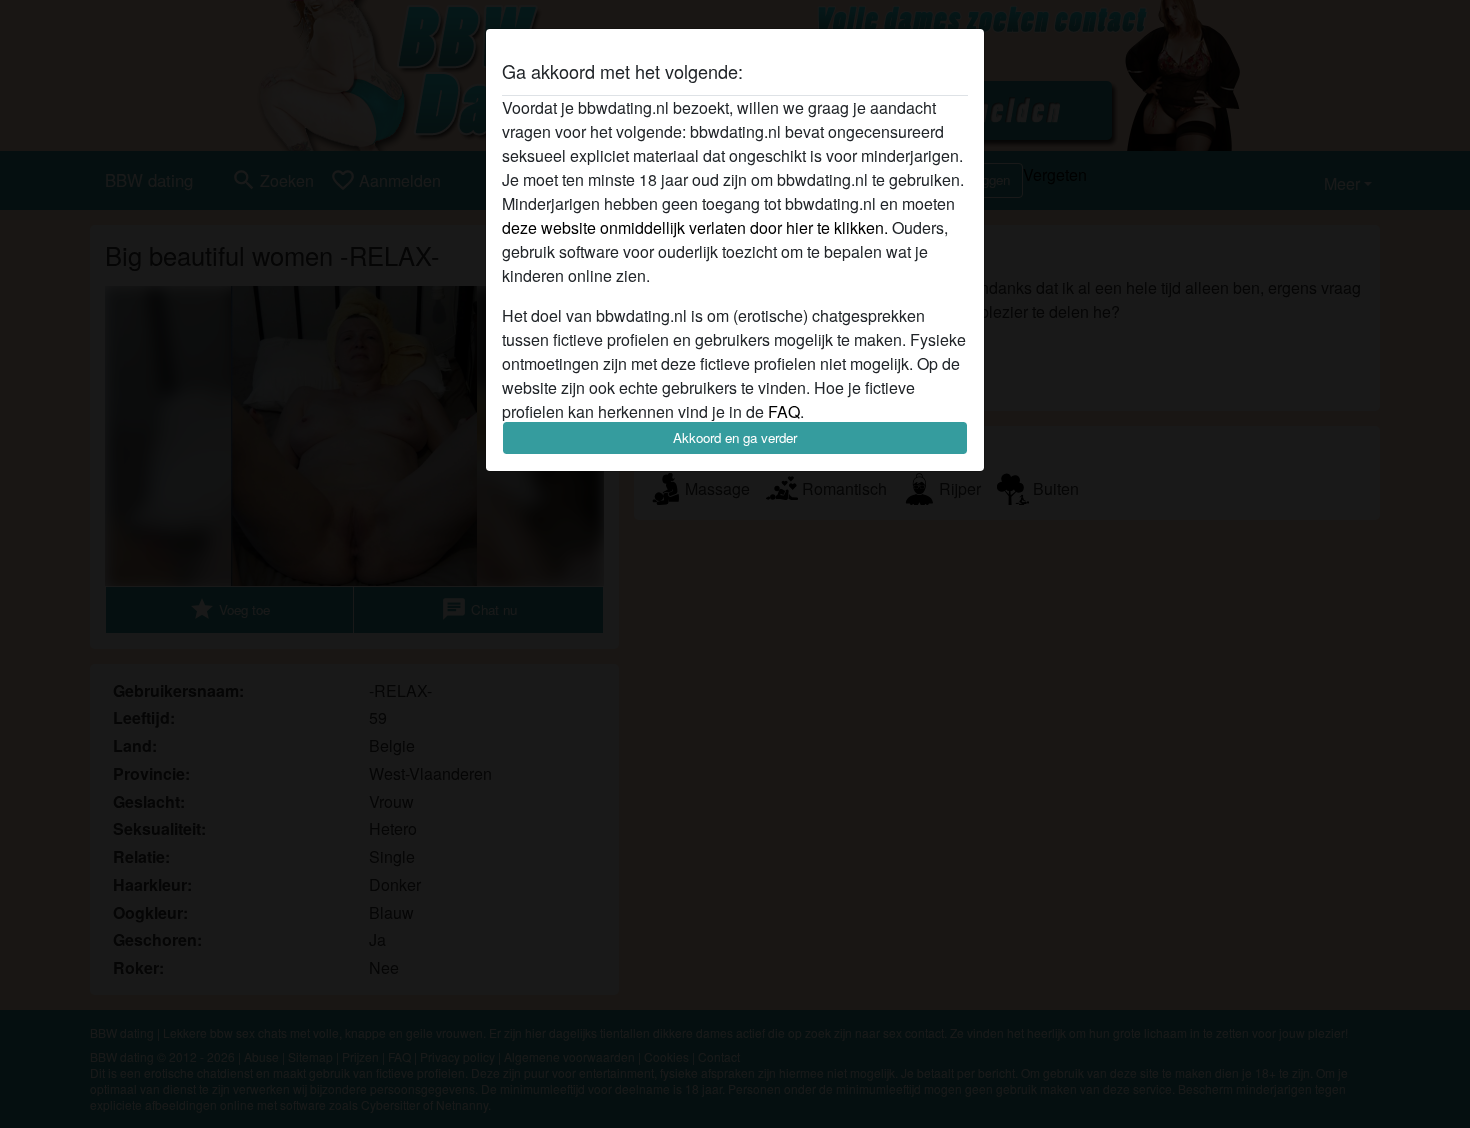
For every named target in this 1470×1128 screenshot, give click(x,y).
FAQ (784, 411)
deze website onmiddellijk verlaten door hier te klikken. (695, 227)
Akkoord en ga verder (735, 437)
